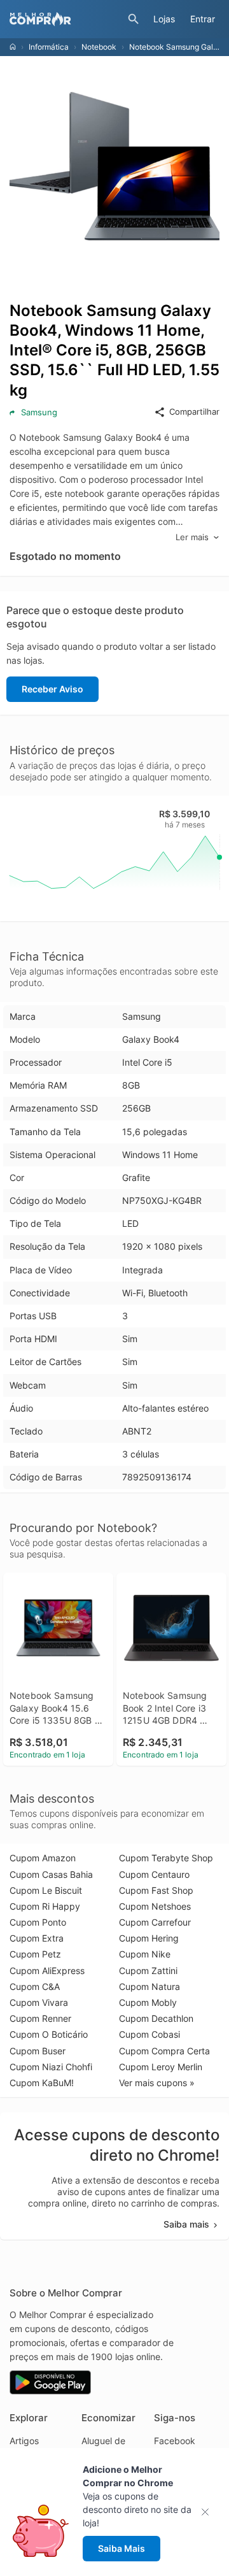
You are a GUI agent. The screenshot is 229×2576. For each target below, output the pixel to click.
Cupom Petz (35, 1954)
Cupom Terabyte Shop (166, 1858)
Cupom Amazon (43, 1858)
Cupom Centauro (154, 1874)
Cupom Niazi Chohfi (51, 2067)
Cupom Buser (38, 2051)
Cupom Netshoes (155, 1906)
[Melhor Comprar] (66, 19)
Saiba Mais (121, 2548)
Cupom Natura (149, 1986)
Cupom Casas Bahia (51, 1874)
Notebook (99, 47)
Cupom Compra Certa (164, 2051)
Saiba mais (186, 2224)
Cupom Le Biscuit (46, 1890)
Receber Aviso (52, 689)
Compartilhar (194, 411)
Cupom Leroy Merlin (161, 2067)
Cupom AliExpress (47, 1971)
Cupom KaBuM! (42, 2083)
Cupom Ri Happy (45, 1906)
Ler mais (192, 537)
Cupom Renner (40, 2018)
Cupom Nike (145, 1954)
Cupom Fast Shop (156, 1890)
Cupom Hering (149, 1938)
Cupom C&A (35, 1986)
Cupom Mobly (148, 2002)
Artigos (24, 2441)
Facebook (175, 2441)
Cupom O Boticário (49, 2034)
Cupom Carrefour (155, 1922)
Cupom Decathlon (156, 2018)
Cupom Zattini (148, 1971)
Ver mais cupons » (157, 2083)
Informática (49, 47)
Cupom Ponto (38, 1922)
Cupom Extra (37, 1938)
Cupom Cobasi (149, 2034)
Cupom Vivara (39, 2002)
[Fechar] (209, 2512)
